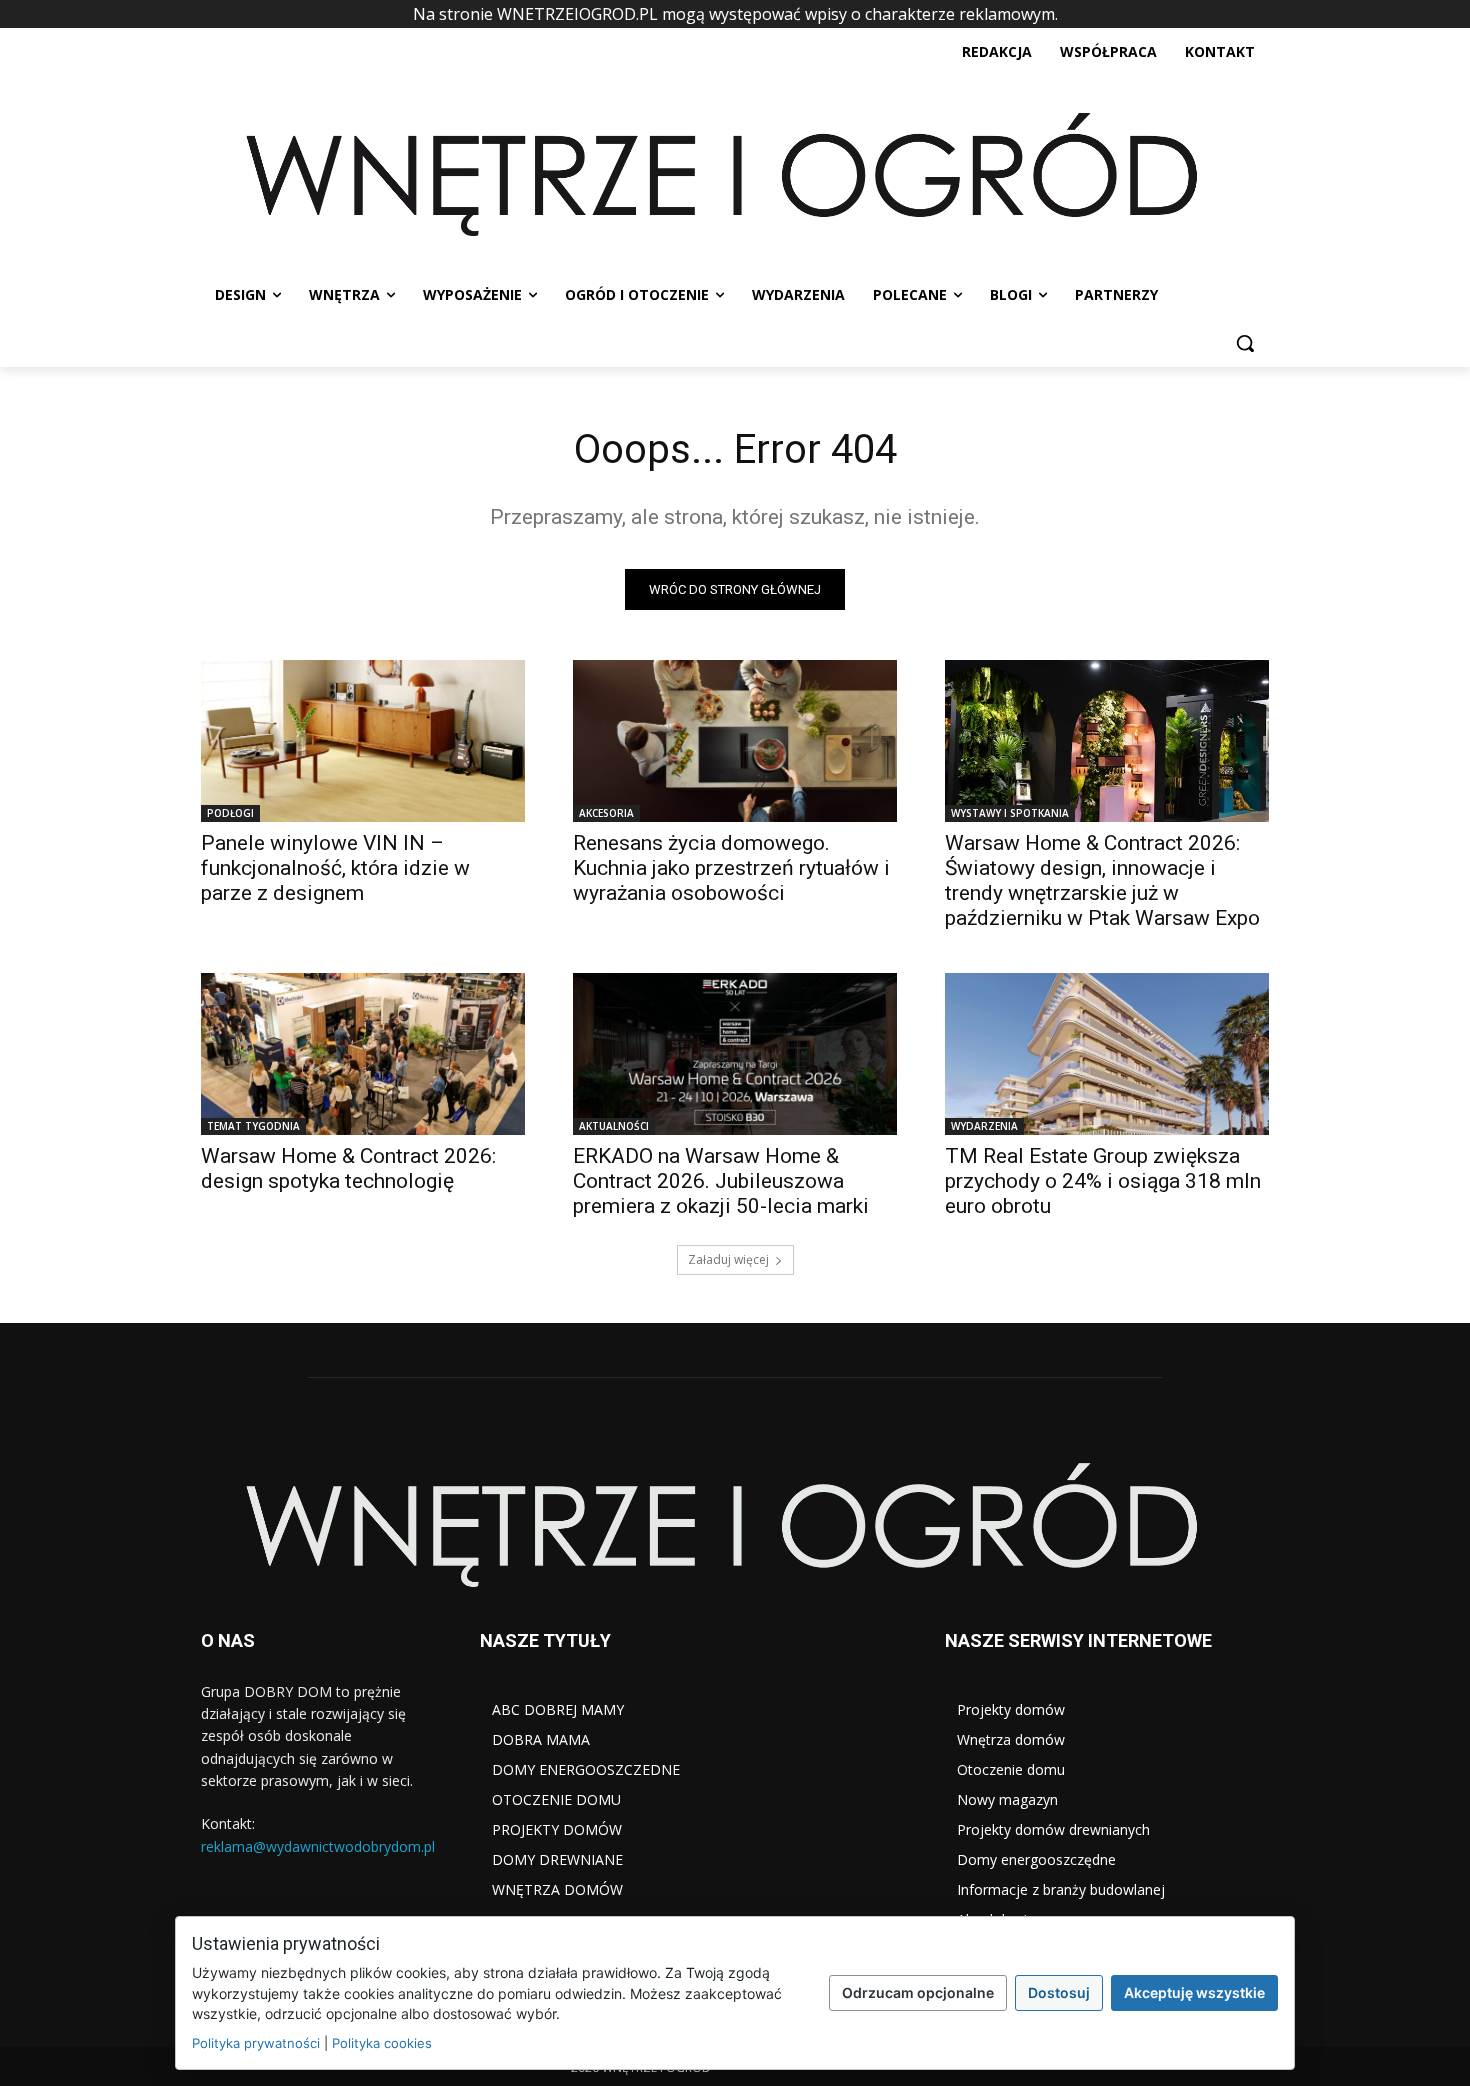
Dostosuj (1059, 1992)
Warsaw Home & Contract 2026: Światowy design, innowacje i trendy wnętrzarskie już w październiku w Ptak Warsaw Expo (1102, 880)
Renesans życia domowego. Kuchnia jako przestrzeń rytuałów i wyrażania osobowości (731, 868)
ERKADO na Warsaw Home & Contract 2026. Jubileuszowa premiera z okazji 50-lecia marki (721, 1181)
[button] (1245, 343)
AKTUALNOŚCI (614, 1126)
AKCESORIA (606, 813)
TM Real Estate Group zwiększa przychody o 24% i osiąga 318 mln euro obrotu (1103, 1181)
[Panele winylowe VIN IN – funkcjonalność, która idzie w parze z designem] (363, 741)
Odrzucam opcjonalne (918, 1992)
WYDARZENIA (984, 1126)
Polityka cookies (382, 2043)
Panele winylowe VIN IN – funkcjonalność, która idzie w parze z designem (335, 868)
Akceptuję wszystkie (1194, 1992)
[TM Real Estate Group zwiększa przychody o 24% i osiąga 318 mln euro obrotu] (1107, 1054)
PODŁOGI (230, 813)
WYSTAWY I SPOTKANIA (1010, 813)
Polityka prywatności (256, 2043)
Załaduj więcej (728, 1259)
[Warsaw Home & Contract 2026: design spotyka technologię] (363, 1054)
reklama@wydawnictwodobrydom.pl (318, 1846)
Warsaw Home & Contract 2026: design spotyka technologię (348, 1168)
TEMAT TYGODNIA (253, 1126)
